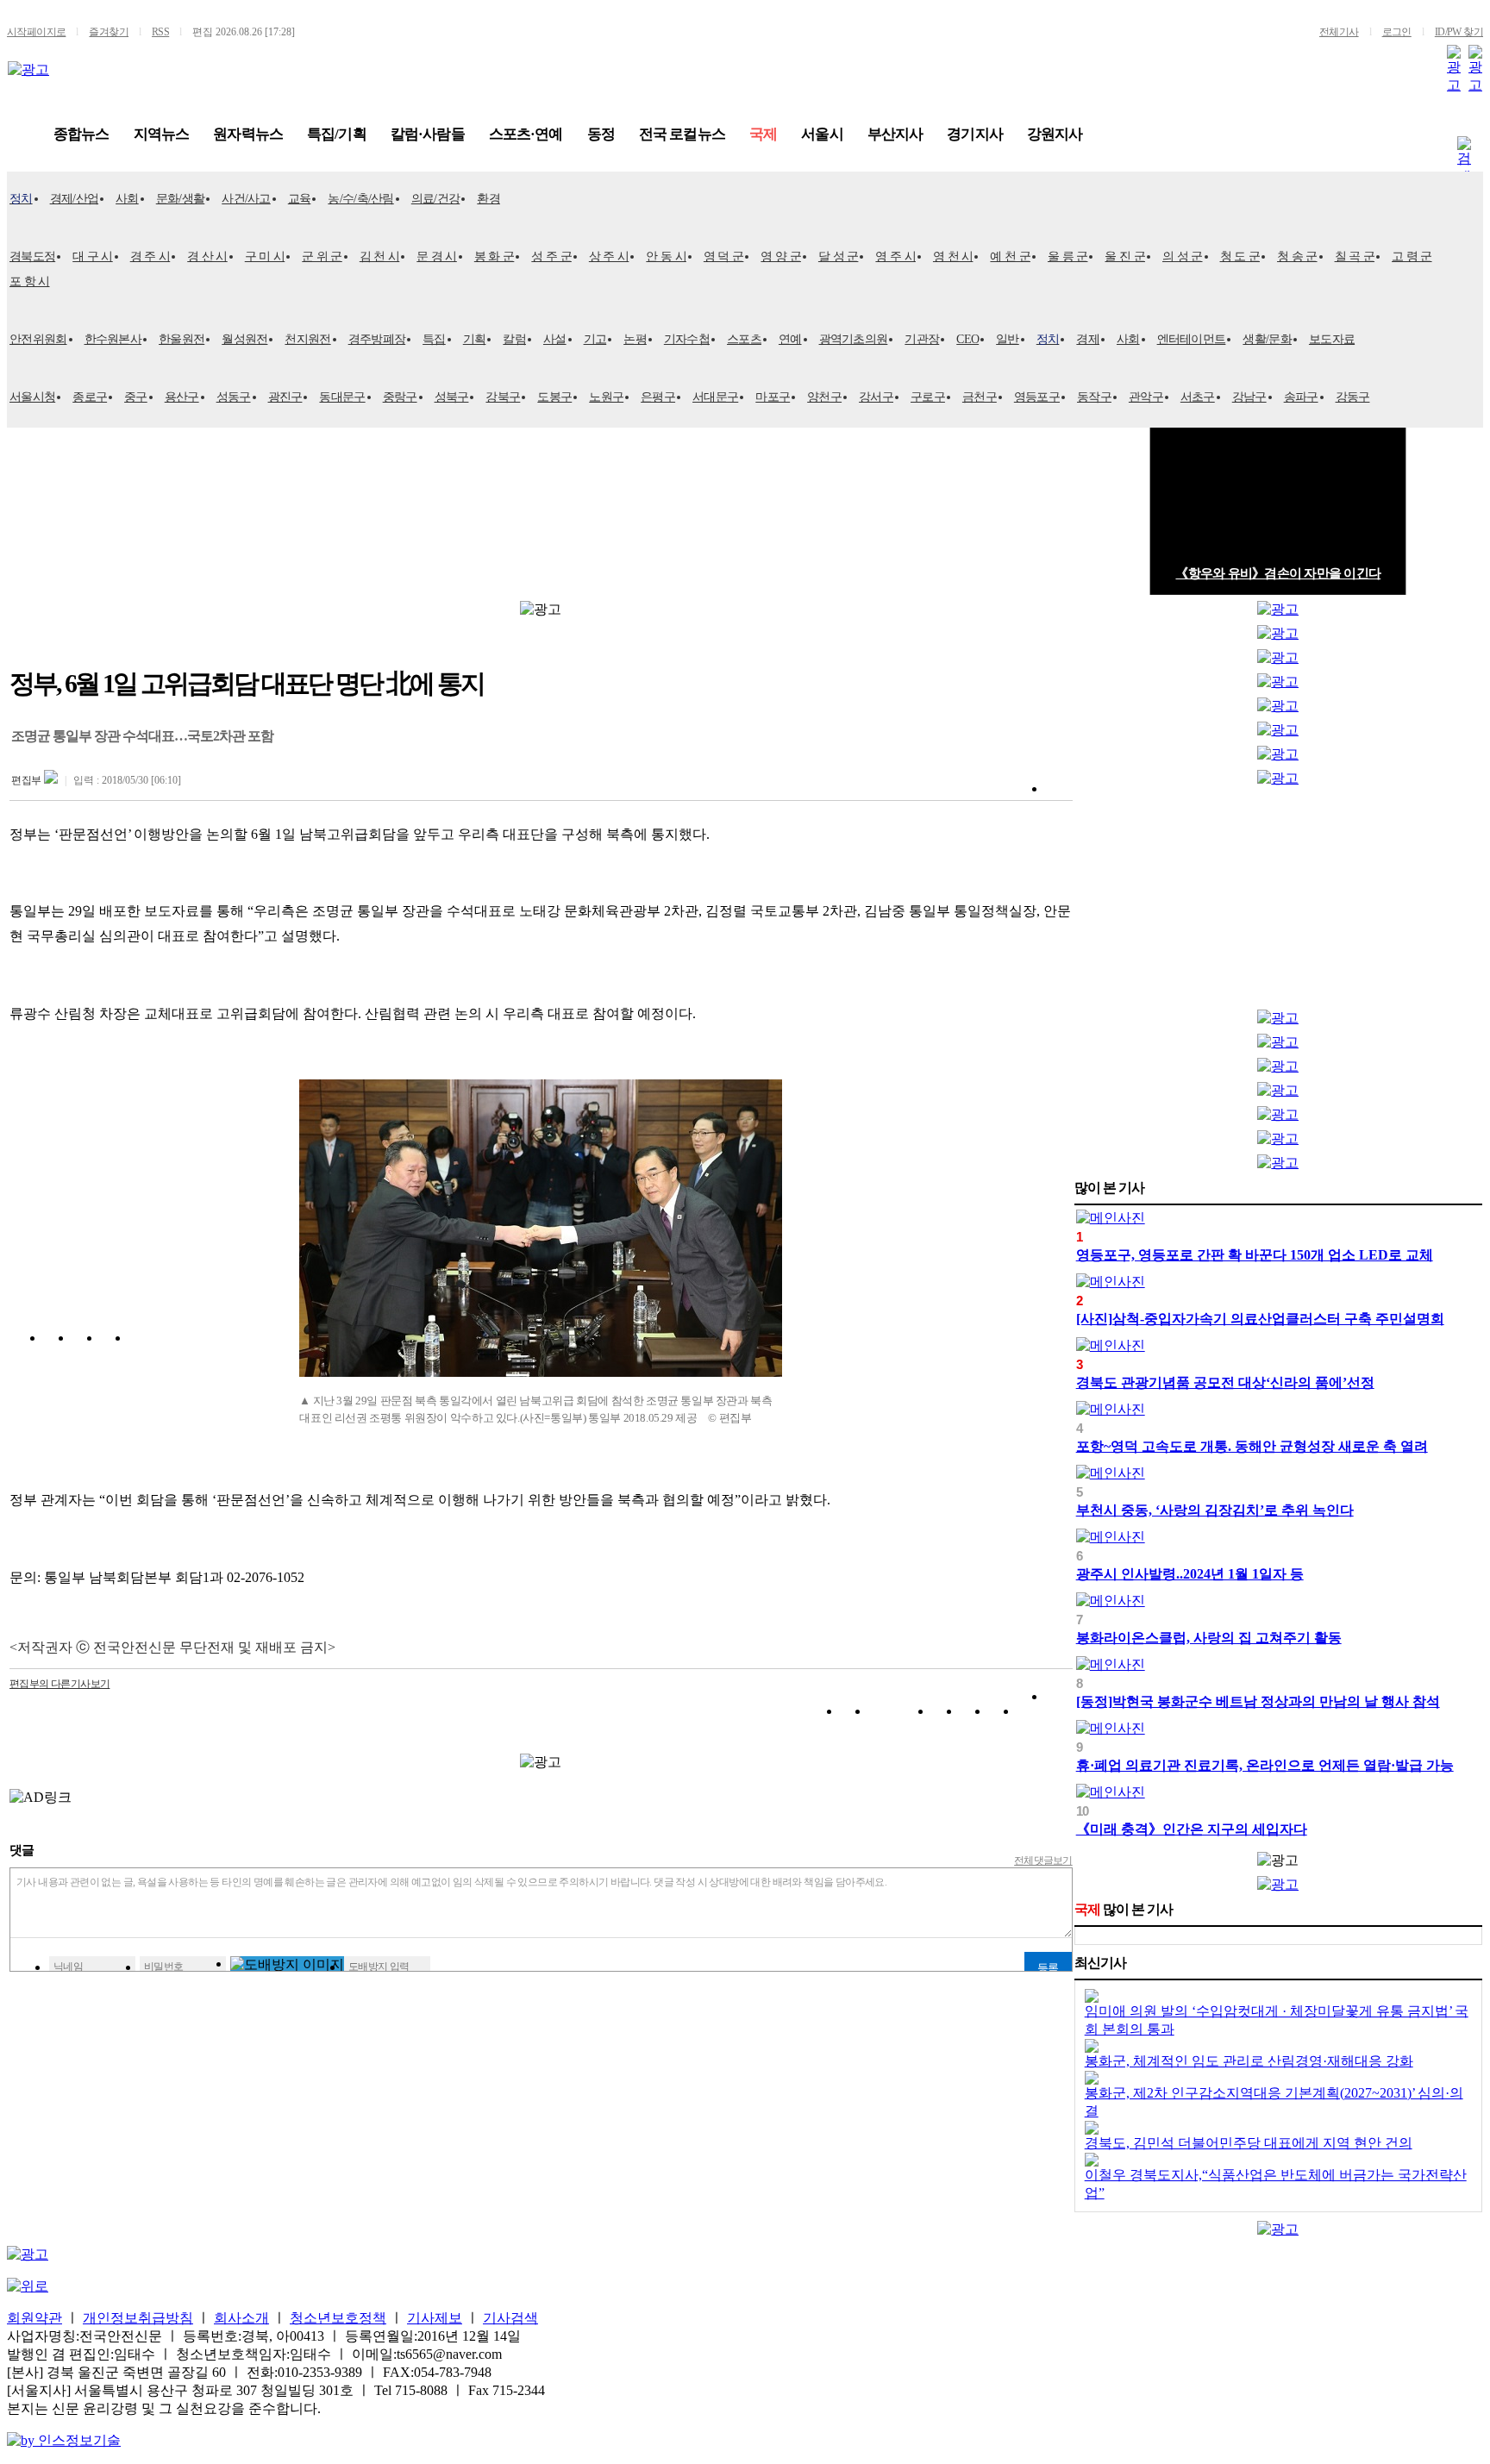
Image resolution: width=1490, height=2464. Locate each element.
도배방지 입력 (379, 1967)
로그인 (1397, 32)
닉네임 (68, 1967)
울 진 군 (1125, 256)
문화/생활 (181, 199)
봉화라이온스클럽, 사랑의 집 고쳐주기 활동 (1209, 1638)
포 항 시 (30, 281)
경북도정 (32, 256)
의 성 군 (1183, 256)
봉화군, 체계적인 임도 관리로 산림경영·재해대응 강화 (1249, 2061)
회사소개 (241, 2318)
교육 (300, 199)
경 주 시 (150, 256)
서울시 (822, 134)
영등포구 (1037, 397)
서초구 (1198, 397)
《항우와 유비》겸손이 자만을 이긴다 (1278, 573)
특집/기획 (337, 134)
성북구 (452, 397)
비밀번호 (164, 1967)
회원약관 (34, 2318)
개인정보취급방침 (138, 2318)
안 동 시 (666, 256)
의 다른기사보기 (59, 1684)
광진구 (285, 397)
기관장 (922, 339)
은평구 (658, 397)
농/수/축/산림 (360, 199)
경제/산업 (75, 199)
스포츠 (744, 339)
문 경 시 (437, 256)
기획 (475, 339)
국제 (763, 134)
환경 (488, 199)
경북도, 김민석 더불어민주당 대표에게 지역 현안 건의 (1249, 2143)
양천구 (824, 397)
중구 (136, 397)
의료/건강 (436, 199)
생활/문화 (1267, 339)
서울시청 (32, 397)
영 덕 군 (724, 256)
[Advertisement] (1278, 902)
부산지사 (895, 134)
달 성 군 (839, 256)
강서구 (876, 397)
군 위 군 (322, 256)
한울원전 (182, 339)
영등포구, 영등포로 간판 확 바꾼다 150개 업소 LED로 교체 (1255, 1255)
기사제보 (435, 2318)
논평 (635, 339)
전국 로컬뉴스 (682, 134)
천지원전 (307, 339)
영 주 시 (895, 256)
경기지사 (975, 134)
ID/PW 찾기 (1459, 32)
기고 (595, 339)
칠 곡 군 (1355, 256)
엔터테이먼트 (1192, 339)
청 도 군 (1240, 256)
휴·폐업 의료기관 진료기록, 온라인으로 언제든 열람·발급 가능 (1265, 1765)
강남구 (1249, 397)
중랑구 (400, 397)
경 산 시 (207, 256)
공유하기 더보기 (1059, 1714)
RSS (160, 32)
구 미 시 (265, 256)
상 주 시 (609, 256)
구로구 (928, 397)
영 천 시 (953, 256)
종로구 (90, 397)
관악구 (1146, 397)
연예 (790, 339)
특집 (434, 339)
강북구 (503, 397)
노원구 (606, 397)
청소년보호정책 (338, 2318)
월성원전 (244, 339)
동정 (601, 134)
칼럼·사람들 (428, 134)
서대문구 (715, 397)
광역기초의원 (854, 339)
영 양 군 (781, 256)
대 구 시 (93, 256)
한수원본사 (113, 339)
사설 (555, 339)
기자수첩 (687, 339)
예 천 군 (1010, 256)
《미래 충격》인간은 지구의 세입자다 (1192, 1829)
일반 (1008, 339)
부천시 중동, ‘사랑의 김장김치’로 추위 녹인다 (1215, 1510)
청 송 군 (1297, 256)
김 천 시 (380, 256)
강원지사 (1055, 134)
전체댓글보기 (1043, 1861)
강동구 (1353, 397)
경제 (1088, 339)
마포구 (773, 397)
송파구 (1301, 397)
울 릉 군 (1068, 256)
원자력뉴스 (248, 134)
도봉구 (554, 397)
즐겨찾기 (109, 32)
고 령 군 (1412, 256)
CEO (967, 339)
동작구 (1094, 397)
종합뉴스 (81, 134)
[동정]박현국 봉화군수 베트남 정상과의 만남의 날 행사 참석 (1258, 1701)
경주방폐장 (377, 339)
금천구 (980, 397)
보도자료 (1332, 339)
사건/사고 (246, 199)
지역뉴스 (162, 134)
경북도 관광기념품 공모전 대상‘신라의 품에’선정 (1225, 1382)
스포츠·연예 (526, 134)
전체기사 (1339, 32)
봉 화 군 (495, 256)
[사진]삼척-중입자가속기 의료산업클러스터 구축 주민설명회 (1260, 1319)
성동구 (234, 397)
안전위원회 (38, 339)
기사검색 (510, 2318)
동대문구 (342, 397)
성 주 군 (551, 256)
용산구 (182, 397)
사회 (127, 199)
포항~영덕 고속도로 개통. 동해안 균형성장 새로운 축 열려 (1252, 1446)
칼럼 (514, 339)
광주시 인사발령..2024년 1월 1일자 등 (1190, 1574)
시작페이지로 (36, 32)
